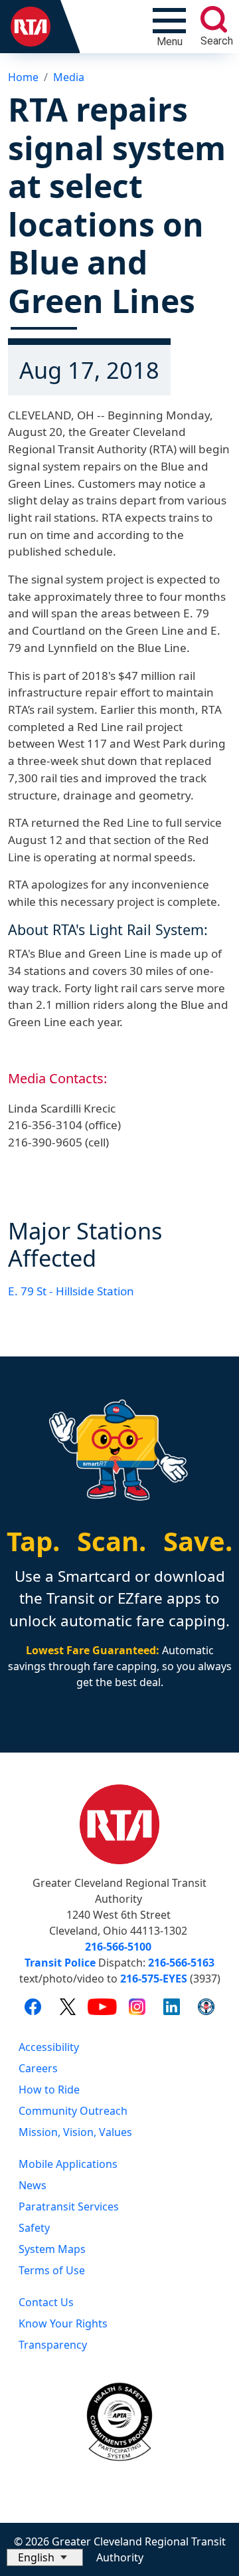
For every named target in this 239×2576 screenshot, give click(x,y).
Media (69, 77)
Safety (34, 2228)
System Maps (52, 2249)
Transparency (53, 2345)
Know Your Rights (63, 2323)
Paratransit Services (69, 2206)
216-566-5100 (118, 1947)
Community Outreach (73, 2111)
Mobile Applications (68, 2164)
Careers (38, 2068)
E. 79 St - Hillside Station (71, 1291)
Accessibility (49, 2047)
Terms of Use (52, 2270)
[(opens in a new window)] (33, 2006)
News (33, 2185)
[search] (214, 19)
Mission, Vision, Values (75, 2132)
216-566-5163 (181, 1963)
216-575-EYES (154, 1979)
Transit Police (60, 1963)
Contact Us (46, 2302)
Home (23, 77)
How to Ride (49, 2090)
